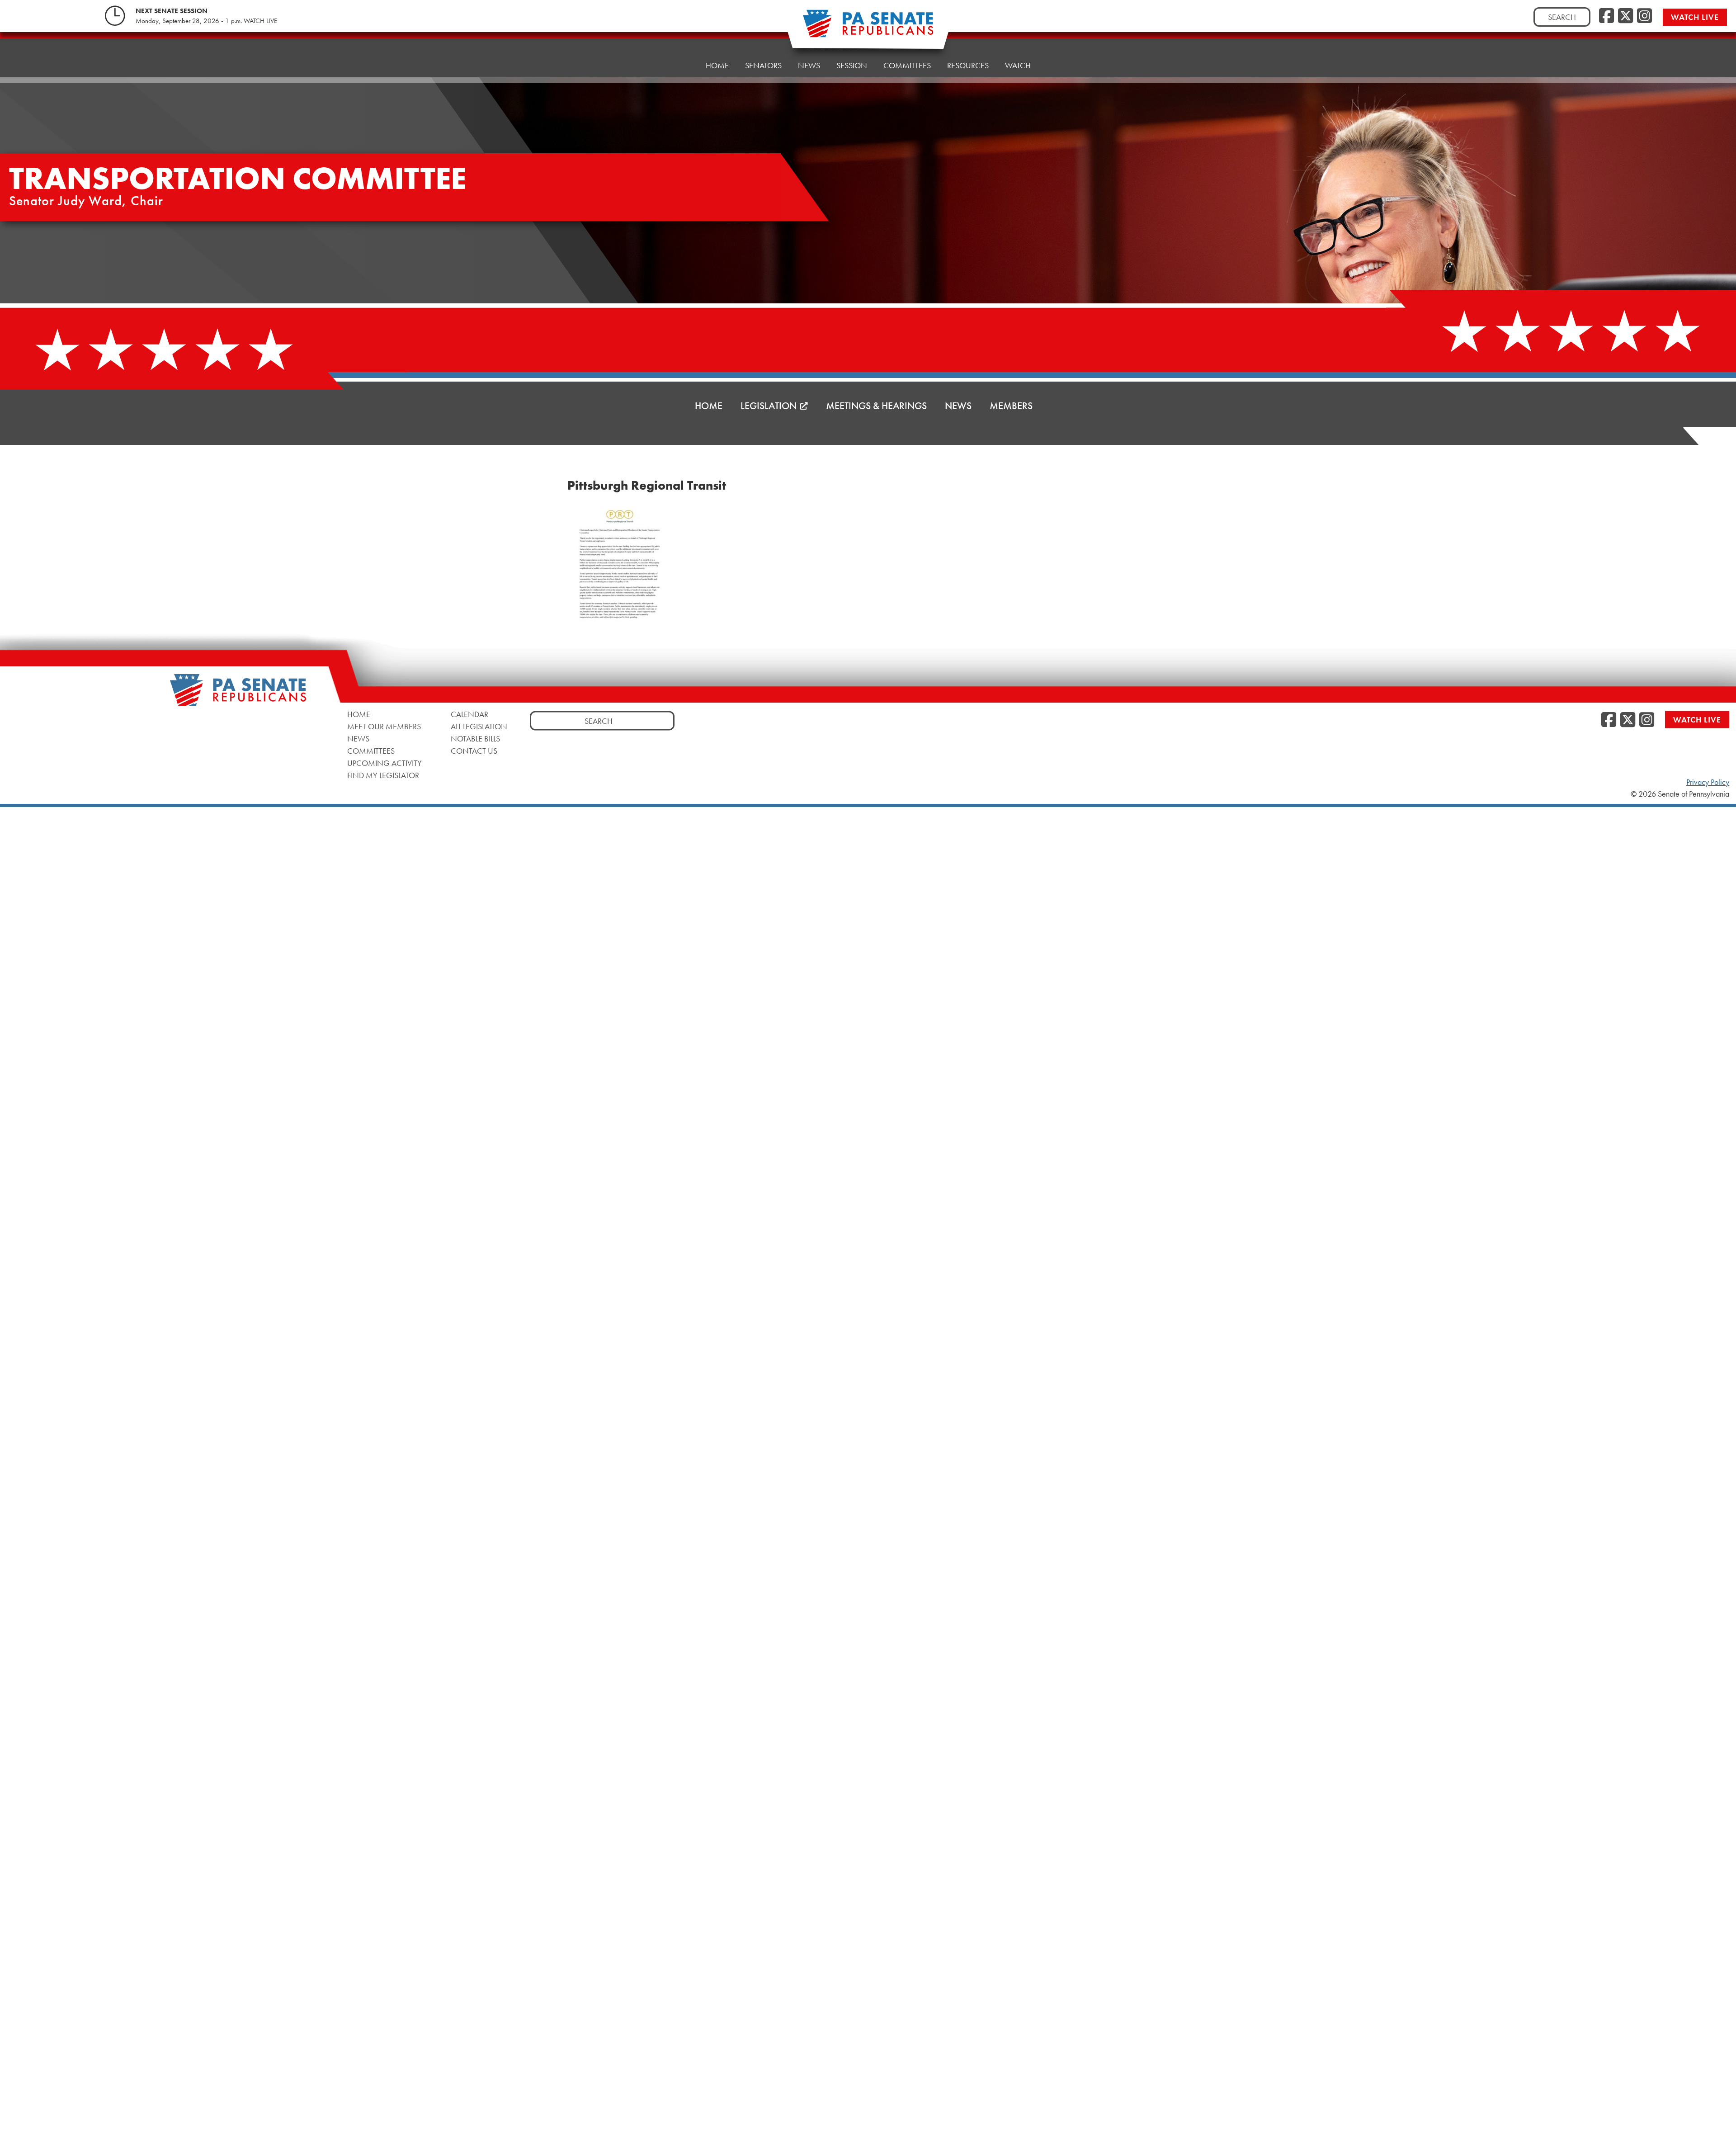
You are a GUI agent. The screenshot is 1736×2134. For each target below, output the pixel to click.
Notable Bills (475, 739)
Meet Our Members (384, 726)
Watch (1018, 65)
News (809, 65)
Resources (968, 65)
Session (852, 65)
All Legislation (479, 726)
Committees (907, 65)
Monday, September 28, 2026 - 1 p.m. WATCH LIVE (206, 21)
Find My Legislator (383, 775)
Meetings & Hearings (876, 406)
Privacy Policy (1708, 782)
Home (717, 65)
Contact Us (474, 751)
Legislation (769, 406)
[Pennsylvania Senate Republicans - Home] (868, 28)
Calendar (469, 714)
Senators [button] (763, 65)
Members (1011, 406)
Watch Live (1695, 17)
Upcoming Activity (384, 763)
